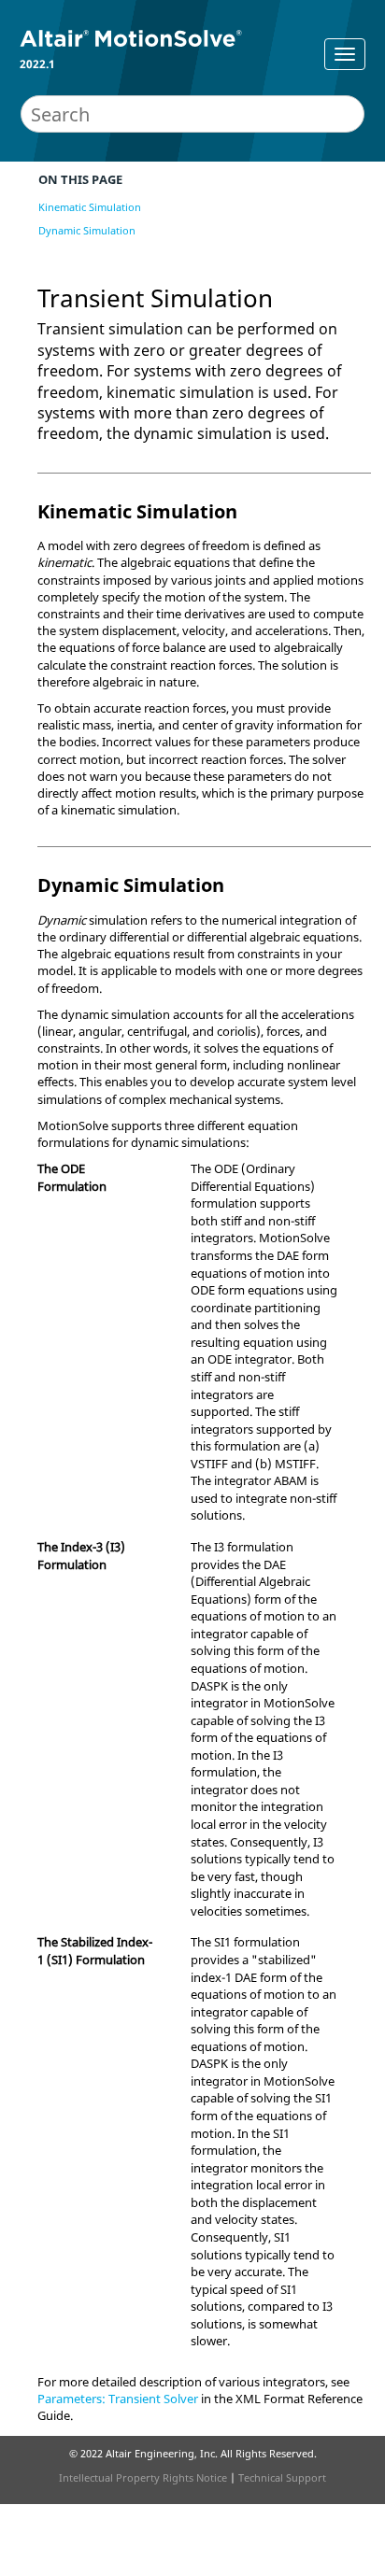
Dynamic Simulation (87, 230)
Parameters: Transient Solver (118, 2399)
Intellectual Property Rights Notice (143, 2477)
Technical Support (282, 2477)
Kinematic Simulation (90, 207)
